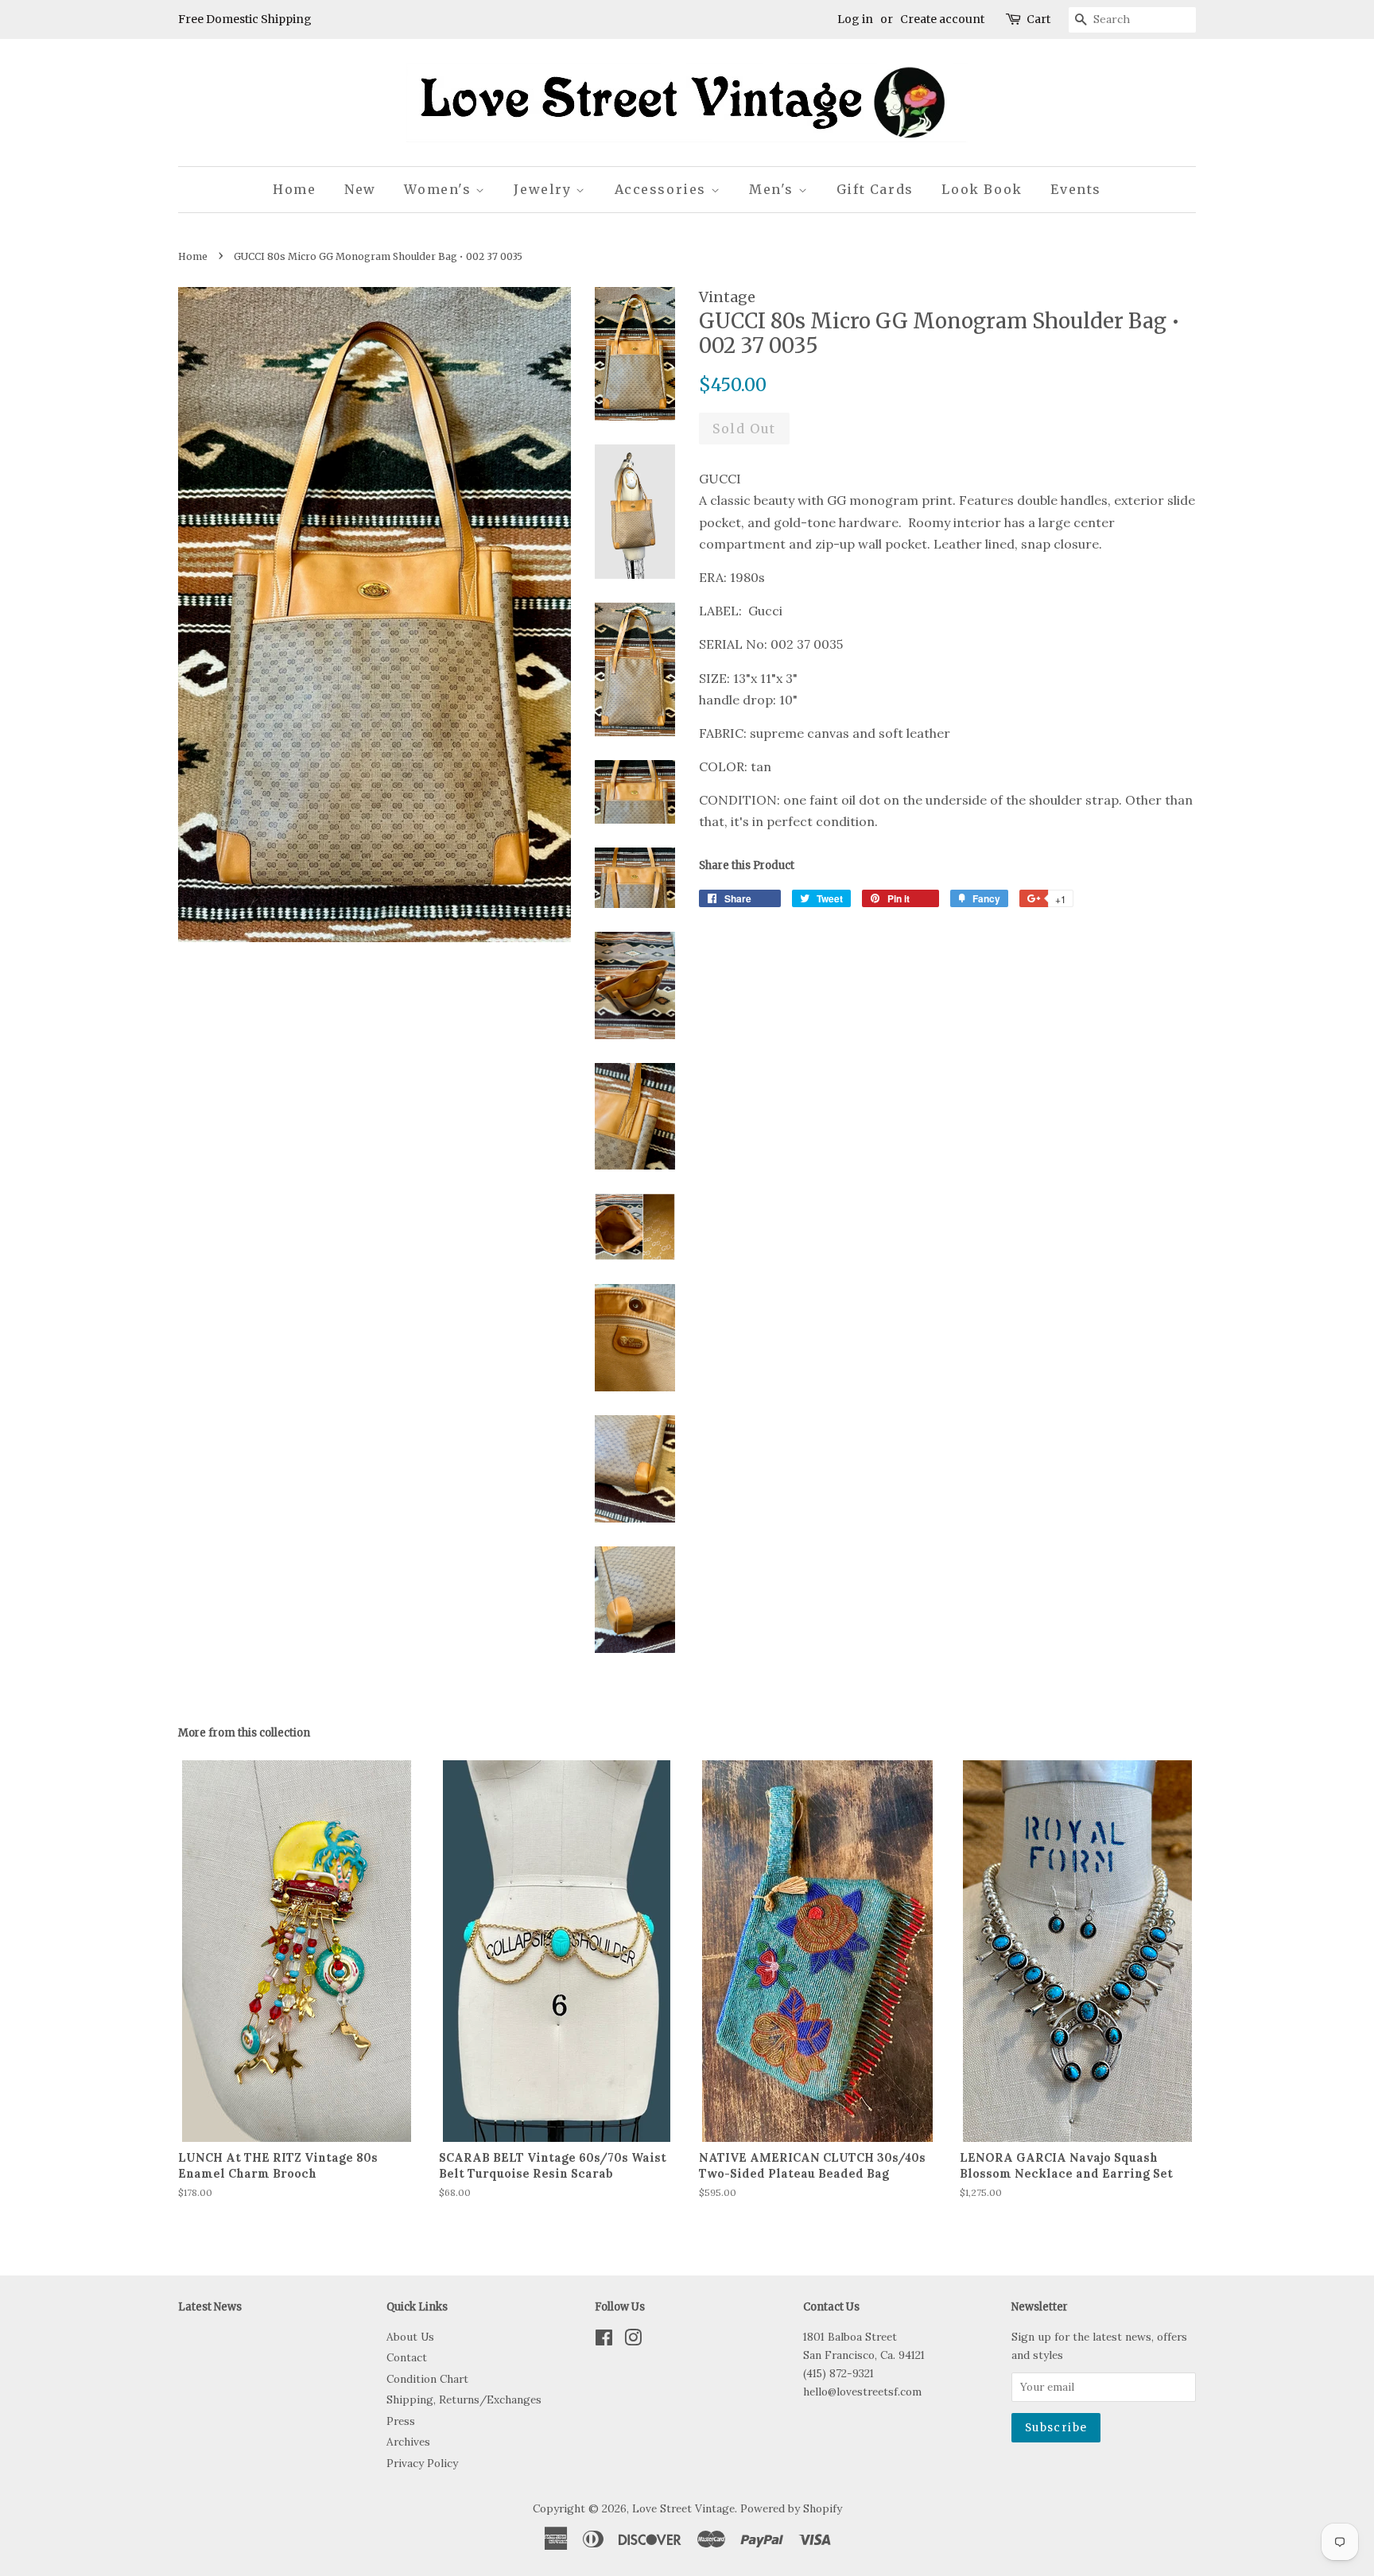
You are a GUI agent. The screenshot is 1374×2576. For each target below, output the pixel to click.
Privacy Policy (422, 2463)
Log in (855, 19)
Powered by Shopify (791, 2508)
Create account (942, 19)
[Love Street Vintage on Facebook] (604, 2341)
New (360, 189)
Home (294, 189)
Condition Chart (427, 2379)
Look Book (982, 189)
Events (1076, 189)
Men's (774, 189)
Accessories (663, 189)
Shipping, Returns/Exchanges (464, 2399)
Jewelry (545, 189)
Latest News (210, 2307)
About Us (410, 2337)
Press (401, 2421)
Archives (408, 2442)
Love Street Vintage (683, 2508)
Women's (440, 189)
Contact (407, 2357)
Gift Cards (875, 189)
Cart (1038, 19)
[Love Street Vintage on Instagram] (633, 2341)
